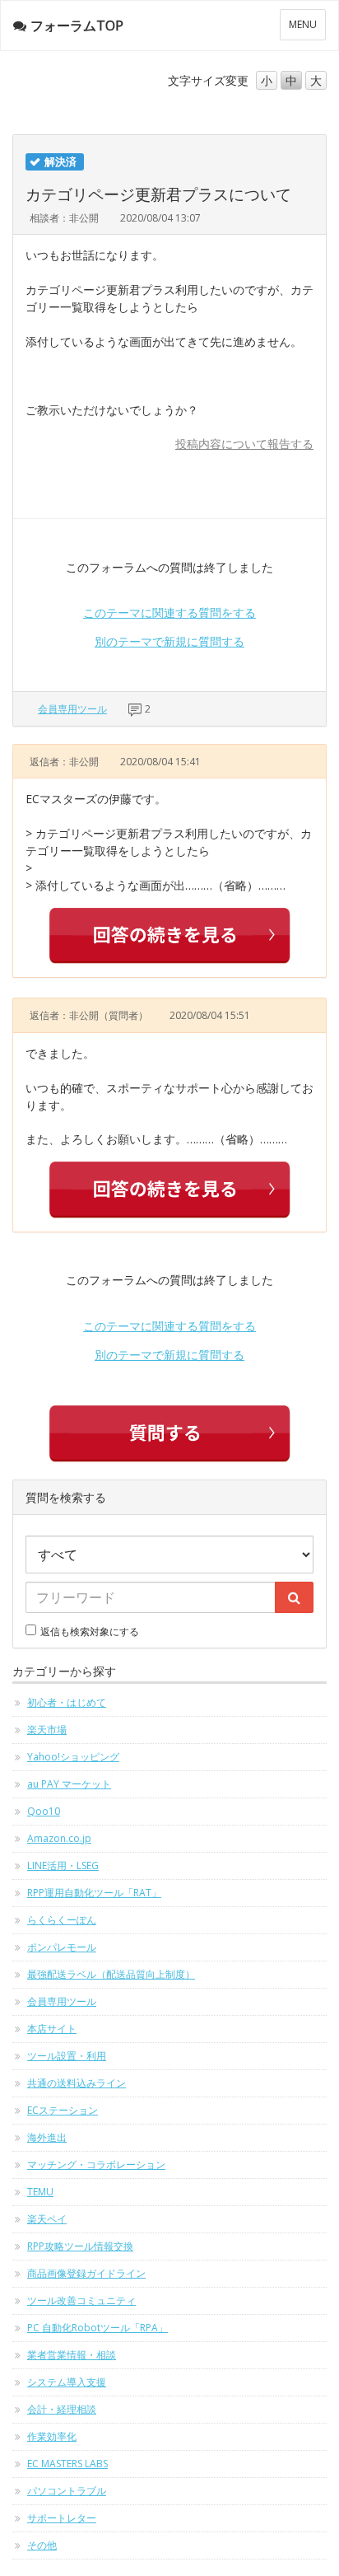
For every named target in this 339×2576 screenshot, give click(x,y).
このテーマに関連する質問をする (169, 612)
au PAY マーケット (69, 1784)
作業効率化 (52, 2436)
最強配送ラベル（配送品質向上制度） (111, 1974)
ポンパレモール (62, 1947)
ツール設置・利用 (67, 2056)
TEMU (40, 2192)
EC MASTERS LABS (67, 2464)
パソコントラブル (67, 2491)
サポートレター (62, 2518)
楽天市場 (47, 1730)
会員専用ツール (72, 709)
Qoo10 (44, 1811)
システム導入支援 (67, 2382)
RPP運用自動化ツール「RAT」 (94, 1893)
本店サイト (52, 2029)
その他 (42, 2545)
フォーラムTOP (77, 26)
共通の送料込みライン (77, 2083)
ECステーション (63, 2110)
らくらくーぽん (62, 1920)
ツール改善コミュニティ (81, 2300)
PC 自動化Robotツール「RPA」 (98, 2328)
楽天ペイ (47, 2219)
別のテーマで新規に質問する (169, 641)
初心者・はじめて (67, 1702)
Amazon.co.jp (59, 1838)
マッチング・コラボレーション (96, 2165)
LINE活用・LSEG (63, 1865)
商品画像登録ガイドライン (86, 2273)
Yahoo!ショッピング (73, 1757)
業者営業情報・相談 (72, 2355)
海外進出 (47, 2137)
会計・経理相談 (62, 2409)
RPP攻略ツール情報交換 (80, 2246)
